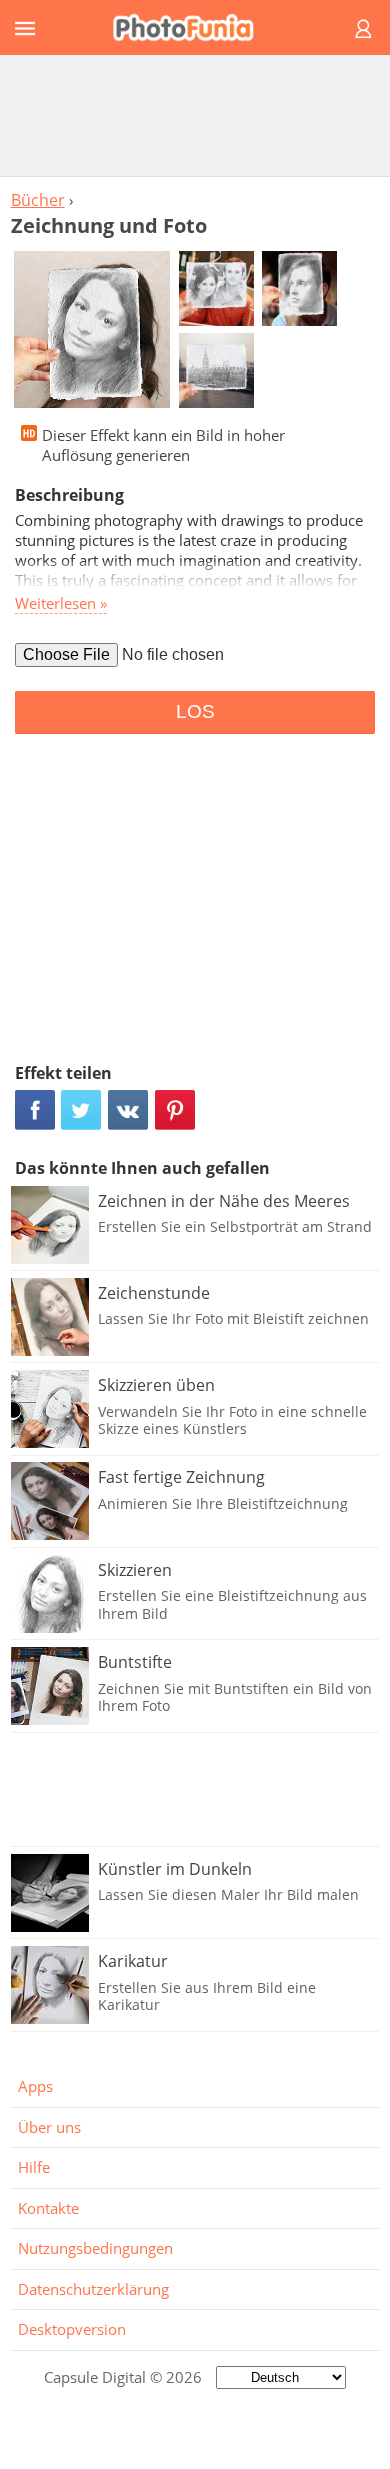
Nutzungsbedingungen (95, 2248)
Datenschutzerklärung (93, 2289)
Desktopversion (72, 2329)
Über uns (49, 2127)
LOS (195, 711)
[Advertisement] (195, 115)
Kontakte (48, 2208)
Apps (35, 2086)
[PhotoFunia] (192, 27)
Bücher (38, 200)
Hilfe (34, 2167)
